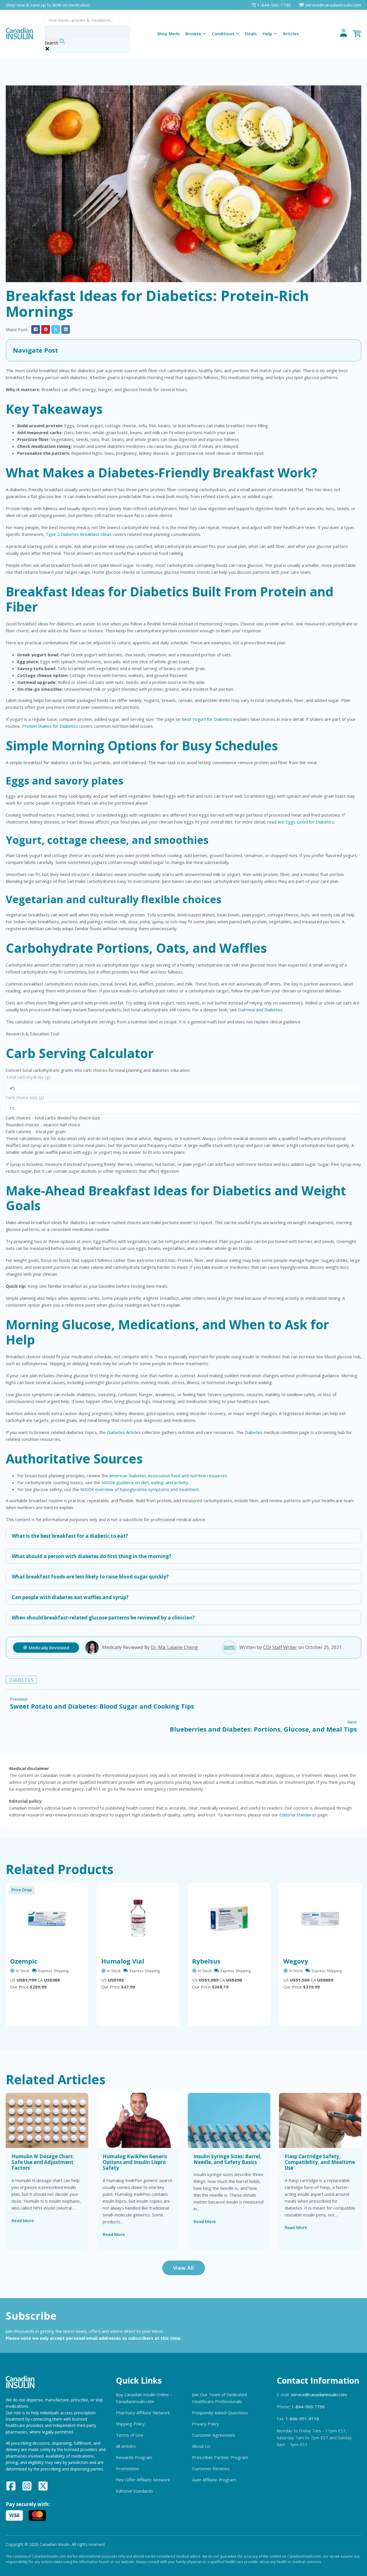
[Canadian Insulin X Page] (43, 2487)
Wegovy (296, 1961)
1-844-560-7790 (308, 2407)
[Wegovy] (320, 1919)
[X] (56, 329)
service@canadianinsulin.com (319, 2394)
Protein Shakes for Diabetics (50, 726)
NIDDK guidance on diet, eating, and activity (145, 1482)
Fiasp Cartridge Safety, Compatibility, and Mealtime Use (320, 2162)
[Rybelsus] (229, 1919)
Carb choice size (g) (25, 1097)
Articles (291, 34)
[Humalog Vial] (138, 1919)
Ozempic (24, 1961)
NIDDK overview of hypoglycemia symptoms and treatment (140, 1489)
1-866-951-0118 (302, 2419)
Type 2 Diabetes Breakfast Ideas (79, 534)
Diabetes (254, 1432)
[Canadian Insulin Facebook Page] (11, 2487)
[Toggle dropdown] (204, 34)
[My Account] (343, 34)
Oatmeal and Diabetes (260, 1010)
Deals (251, 34)
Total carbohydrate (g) (28, 1077)
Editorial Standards (298, 1815)
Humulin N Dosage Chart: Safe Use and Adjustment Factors (43, 2162)
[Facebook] (36, 329)
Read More (23, 2220)
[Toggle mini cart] (357, 34)
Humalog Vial (123, 1961)
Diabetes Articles (124, 1432)
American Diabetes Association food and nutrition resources (168, 1476)
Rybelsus (206, 1961)
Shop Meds (168, 34)
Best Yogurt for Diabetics (207, 719)
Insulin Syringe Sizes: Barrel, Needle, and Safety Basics (228, 2159)
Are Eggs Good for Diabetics (306, 822)
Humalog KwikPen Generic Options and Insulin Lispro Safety (135, 2162)
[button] (183, 350)
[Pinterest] (46, 329)
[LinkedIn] (66, 329)
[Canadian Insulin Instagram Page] (27, 2487)
